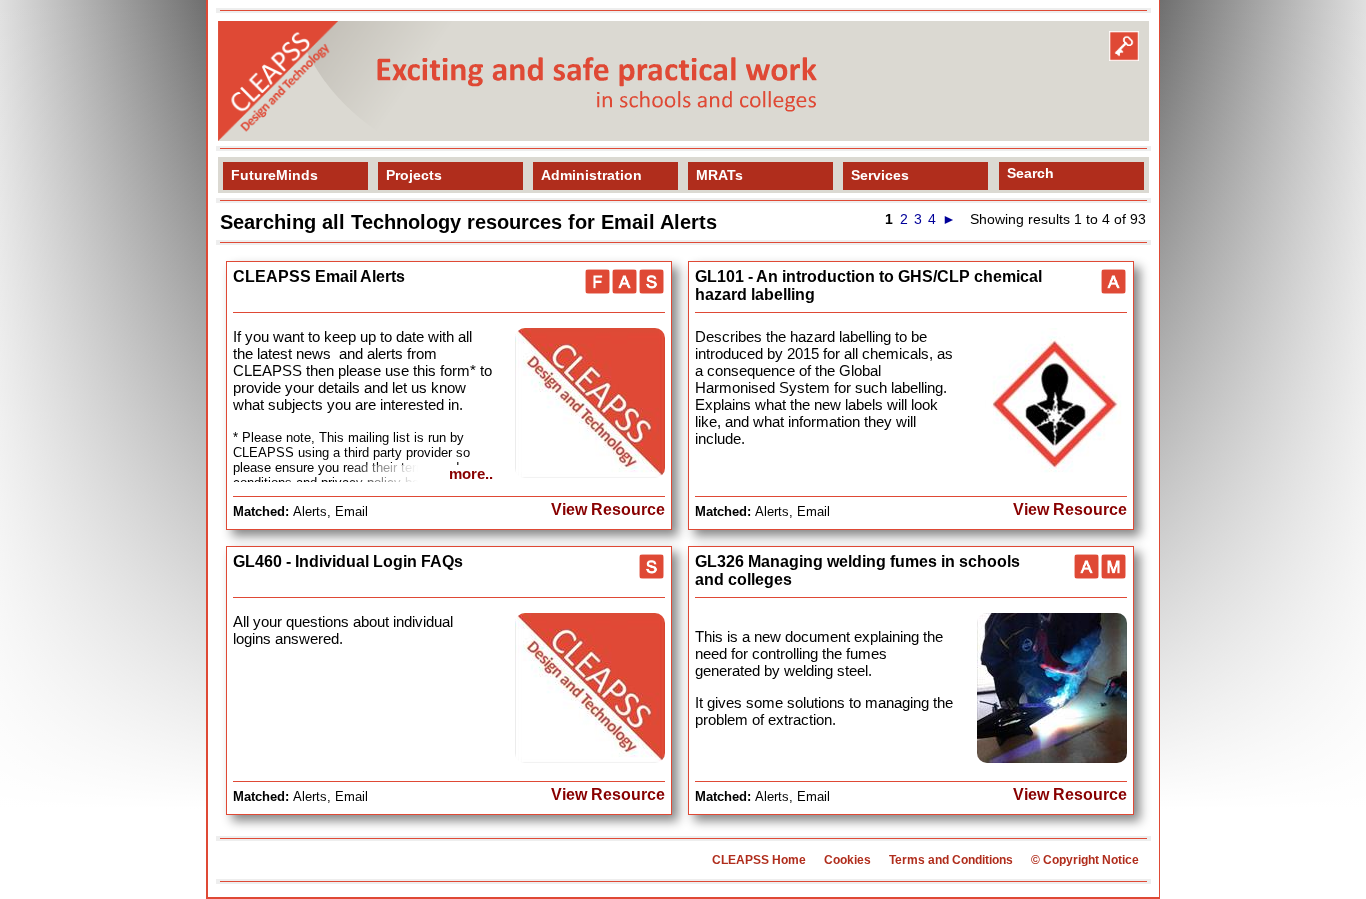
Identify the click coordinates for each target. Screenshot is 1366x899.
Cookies (847, 860)
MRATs (719, 175)
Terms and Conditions (951, 860)
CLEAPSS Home (759, 860)
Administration (591, 175)
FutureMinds (274, 175)
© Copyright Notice (1085, 860)
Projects (414, 175)
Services (880, 175)
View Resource (608, 509)
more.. (471, 473)
